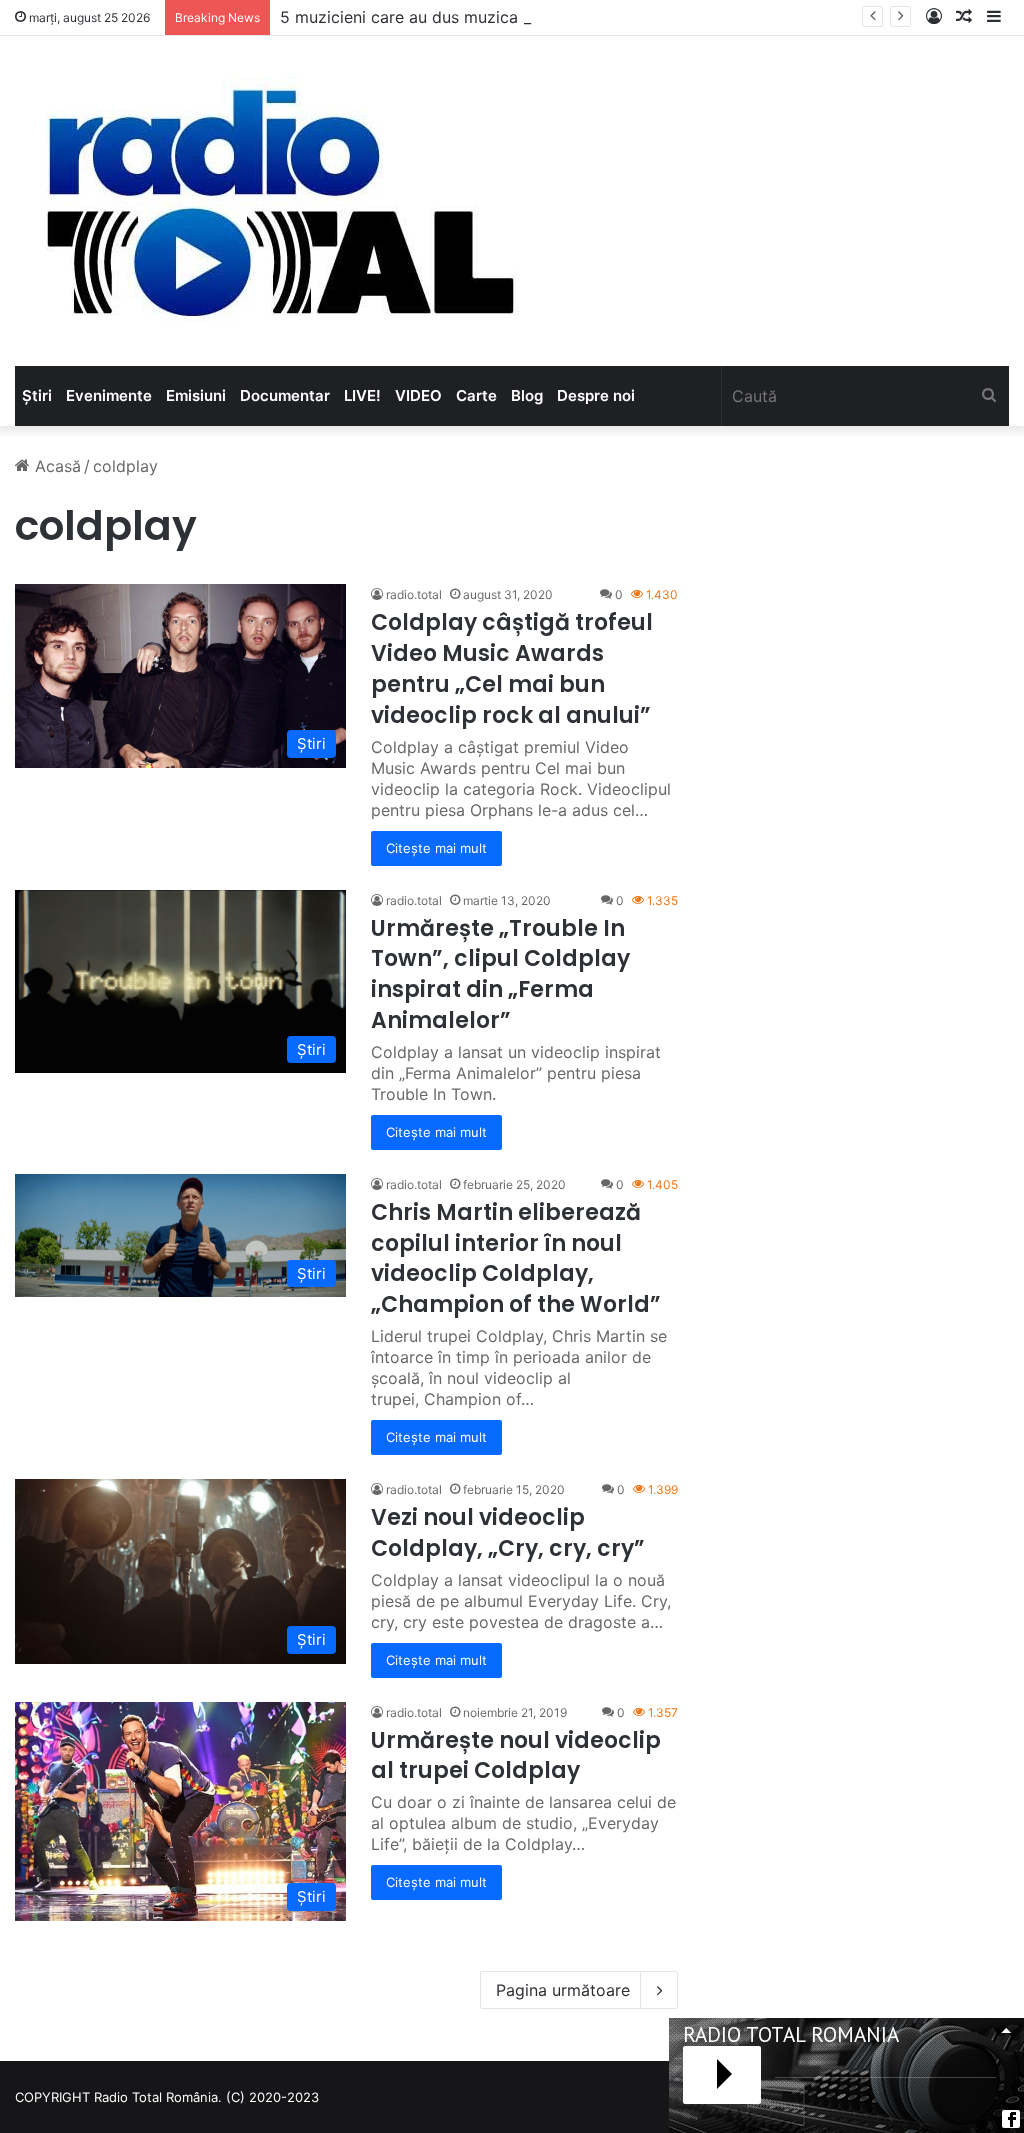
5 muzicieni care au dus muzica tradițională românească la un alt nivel (545, 17)
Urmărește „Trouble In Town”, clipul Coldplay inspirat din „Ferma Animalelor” (500, 974)
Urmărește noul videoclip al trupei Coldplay (516, 1756)
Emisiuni (196, 395)
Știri (37, 395)
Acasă (55, 466)
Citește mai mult (436, 848)
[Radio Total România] (278, 201)
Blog (527, 395)
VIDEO (418, 395)
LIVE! (362, 395)
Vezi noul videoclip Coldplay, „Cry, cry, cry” (508, 1533)
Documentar (285, 395)
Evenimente (109, 395)
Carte (476, 395)
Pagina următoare (563, 1990)
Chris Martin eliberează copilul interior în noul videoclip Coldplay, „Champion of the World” (516, 1258)
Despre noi (596, 395)
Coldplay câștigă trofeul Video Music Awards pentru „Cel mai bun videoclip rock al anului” (512, 668)
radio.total (414, 594)
